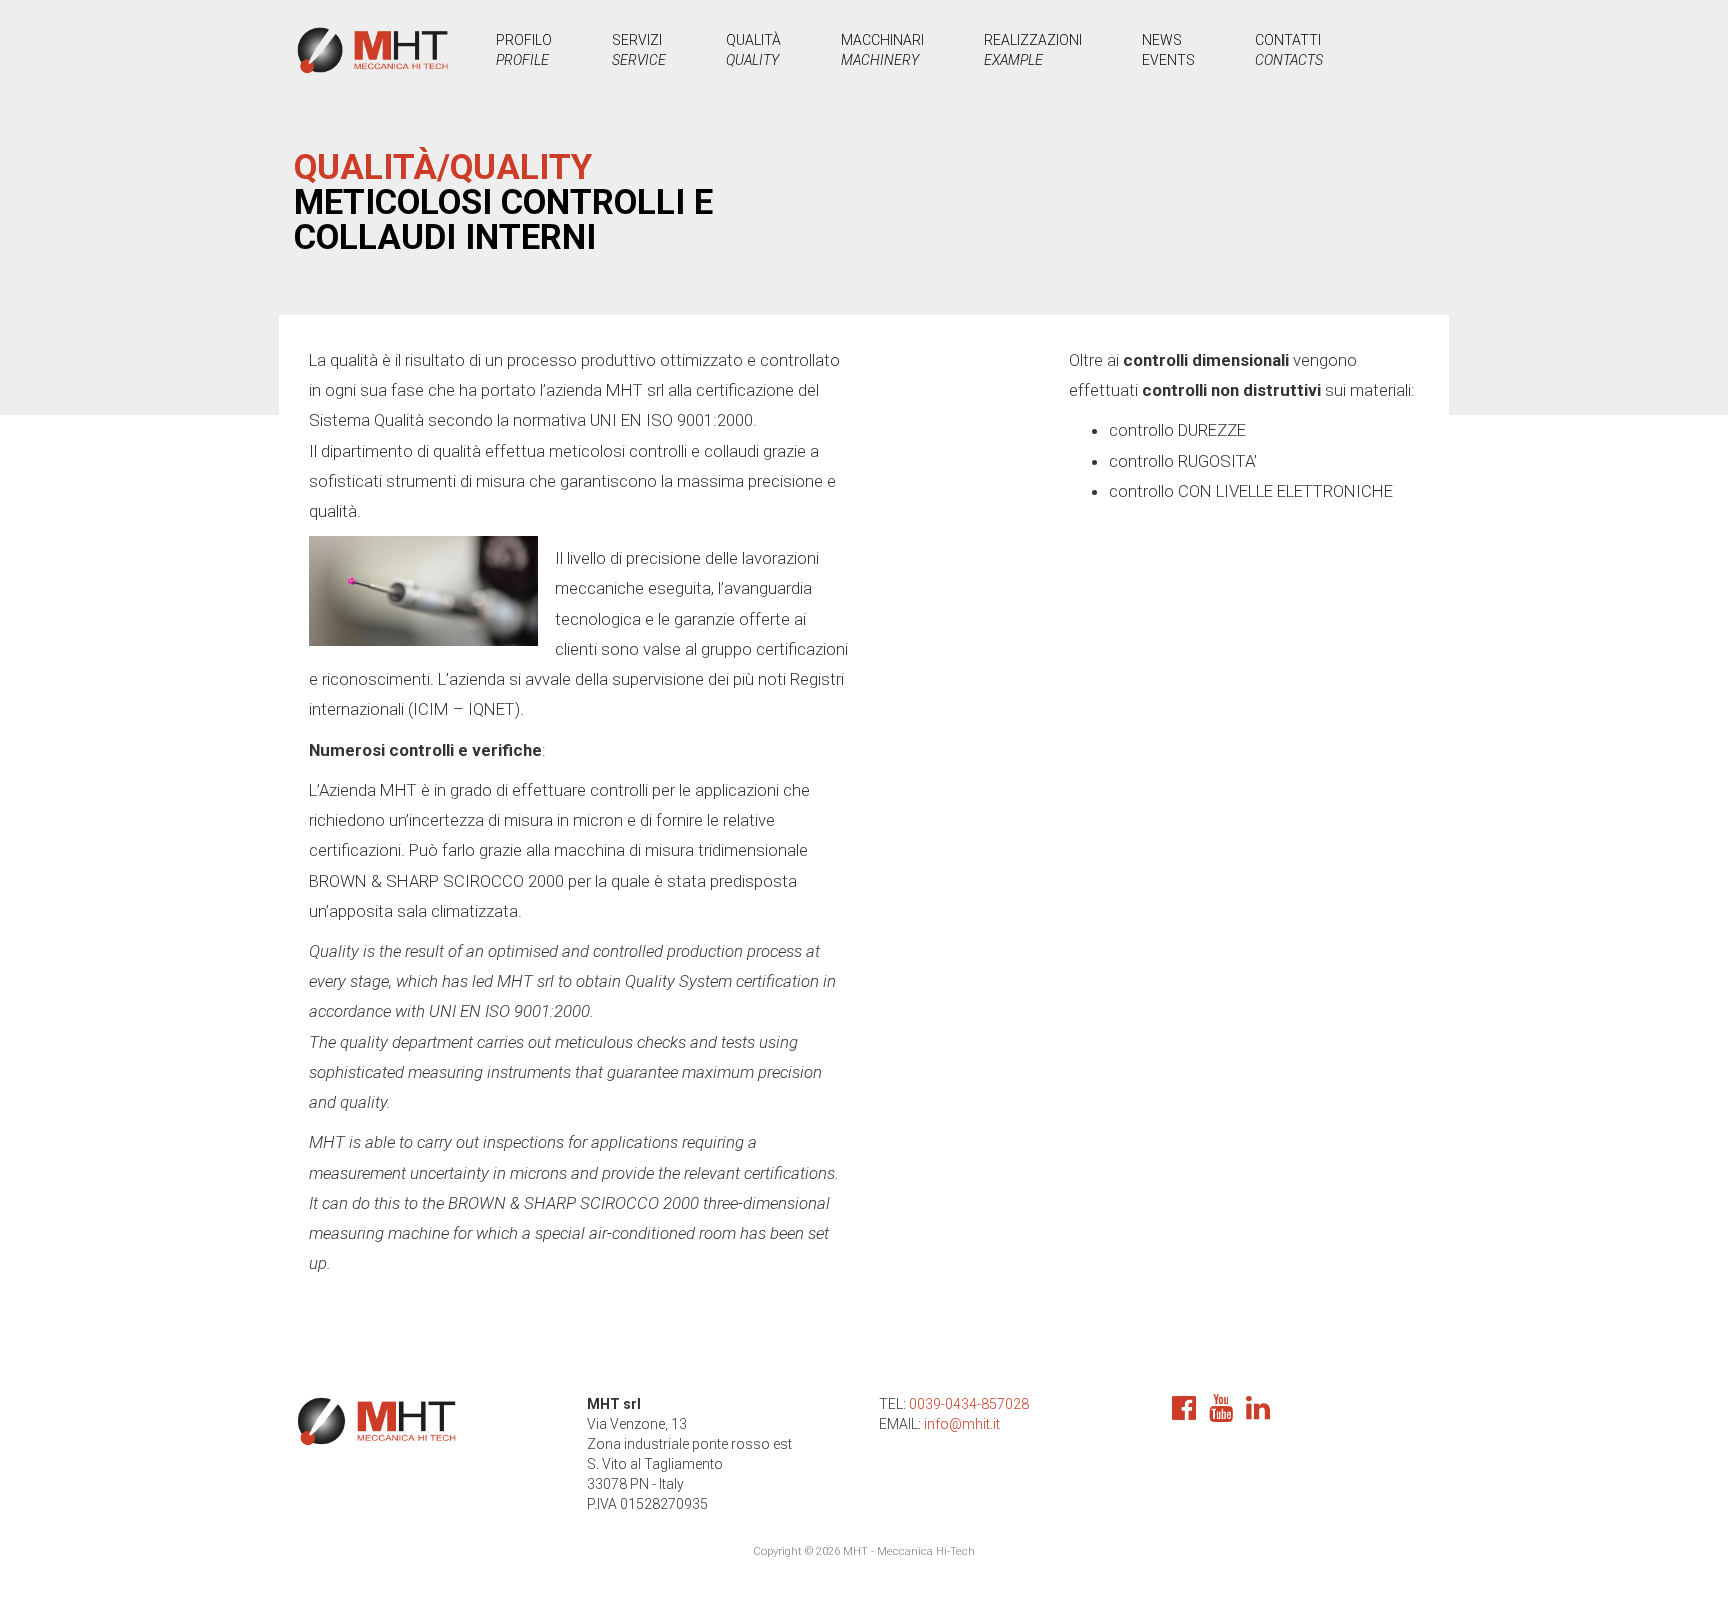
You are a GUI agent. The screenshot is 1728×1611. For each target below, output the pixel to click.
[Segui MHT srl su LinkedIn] (1263, 1413)
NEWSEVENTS (1168, 50)
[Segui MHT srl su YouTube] (1226, 1413)
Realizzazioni (1033, 50)
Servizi (639, 50)
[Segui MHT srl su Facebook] (1189, 1413)
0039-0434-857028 (969, 1404)
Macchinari (882, 50)
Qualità (753, 50)
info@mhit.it (962, 1424)
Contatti (1289, 50)
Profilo (524, 50)
